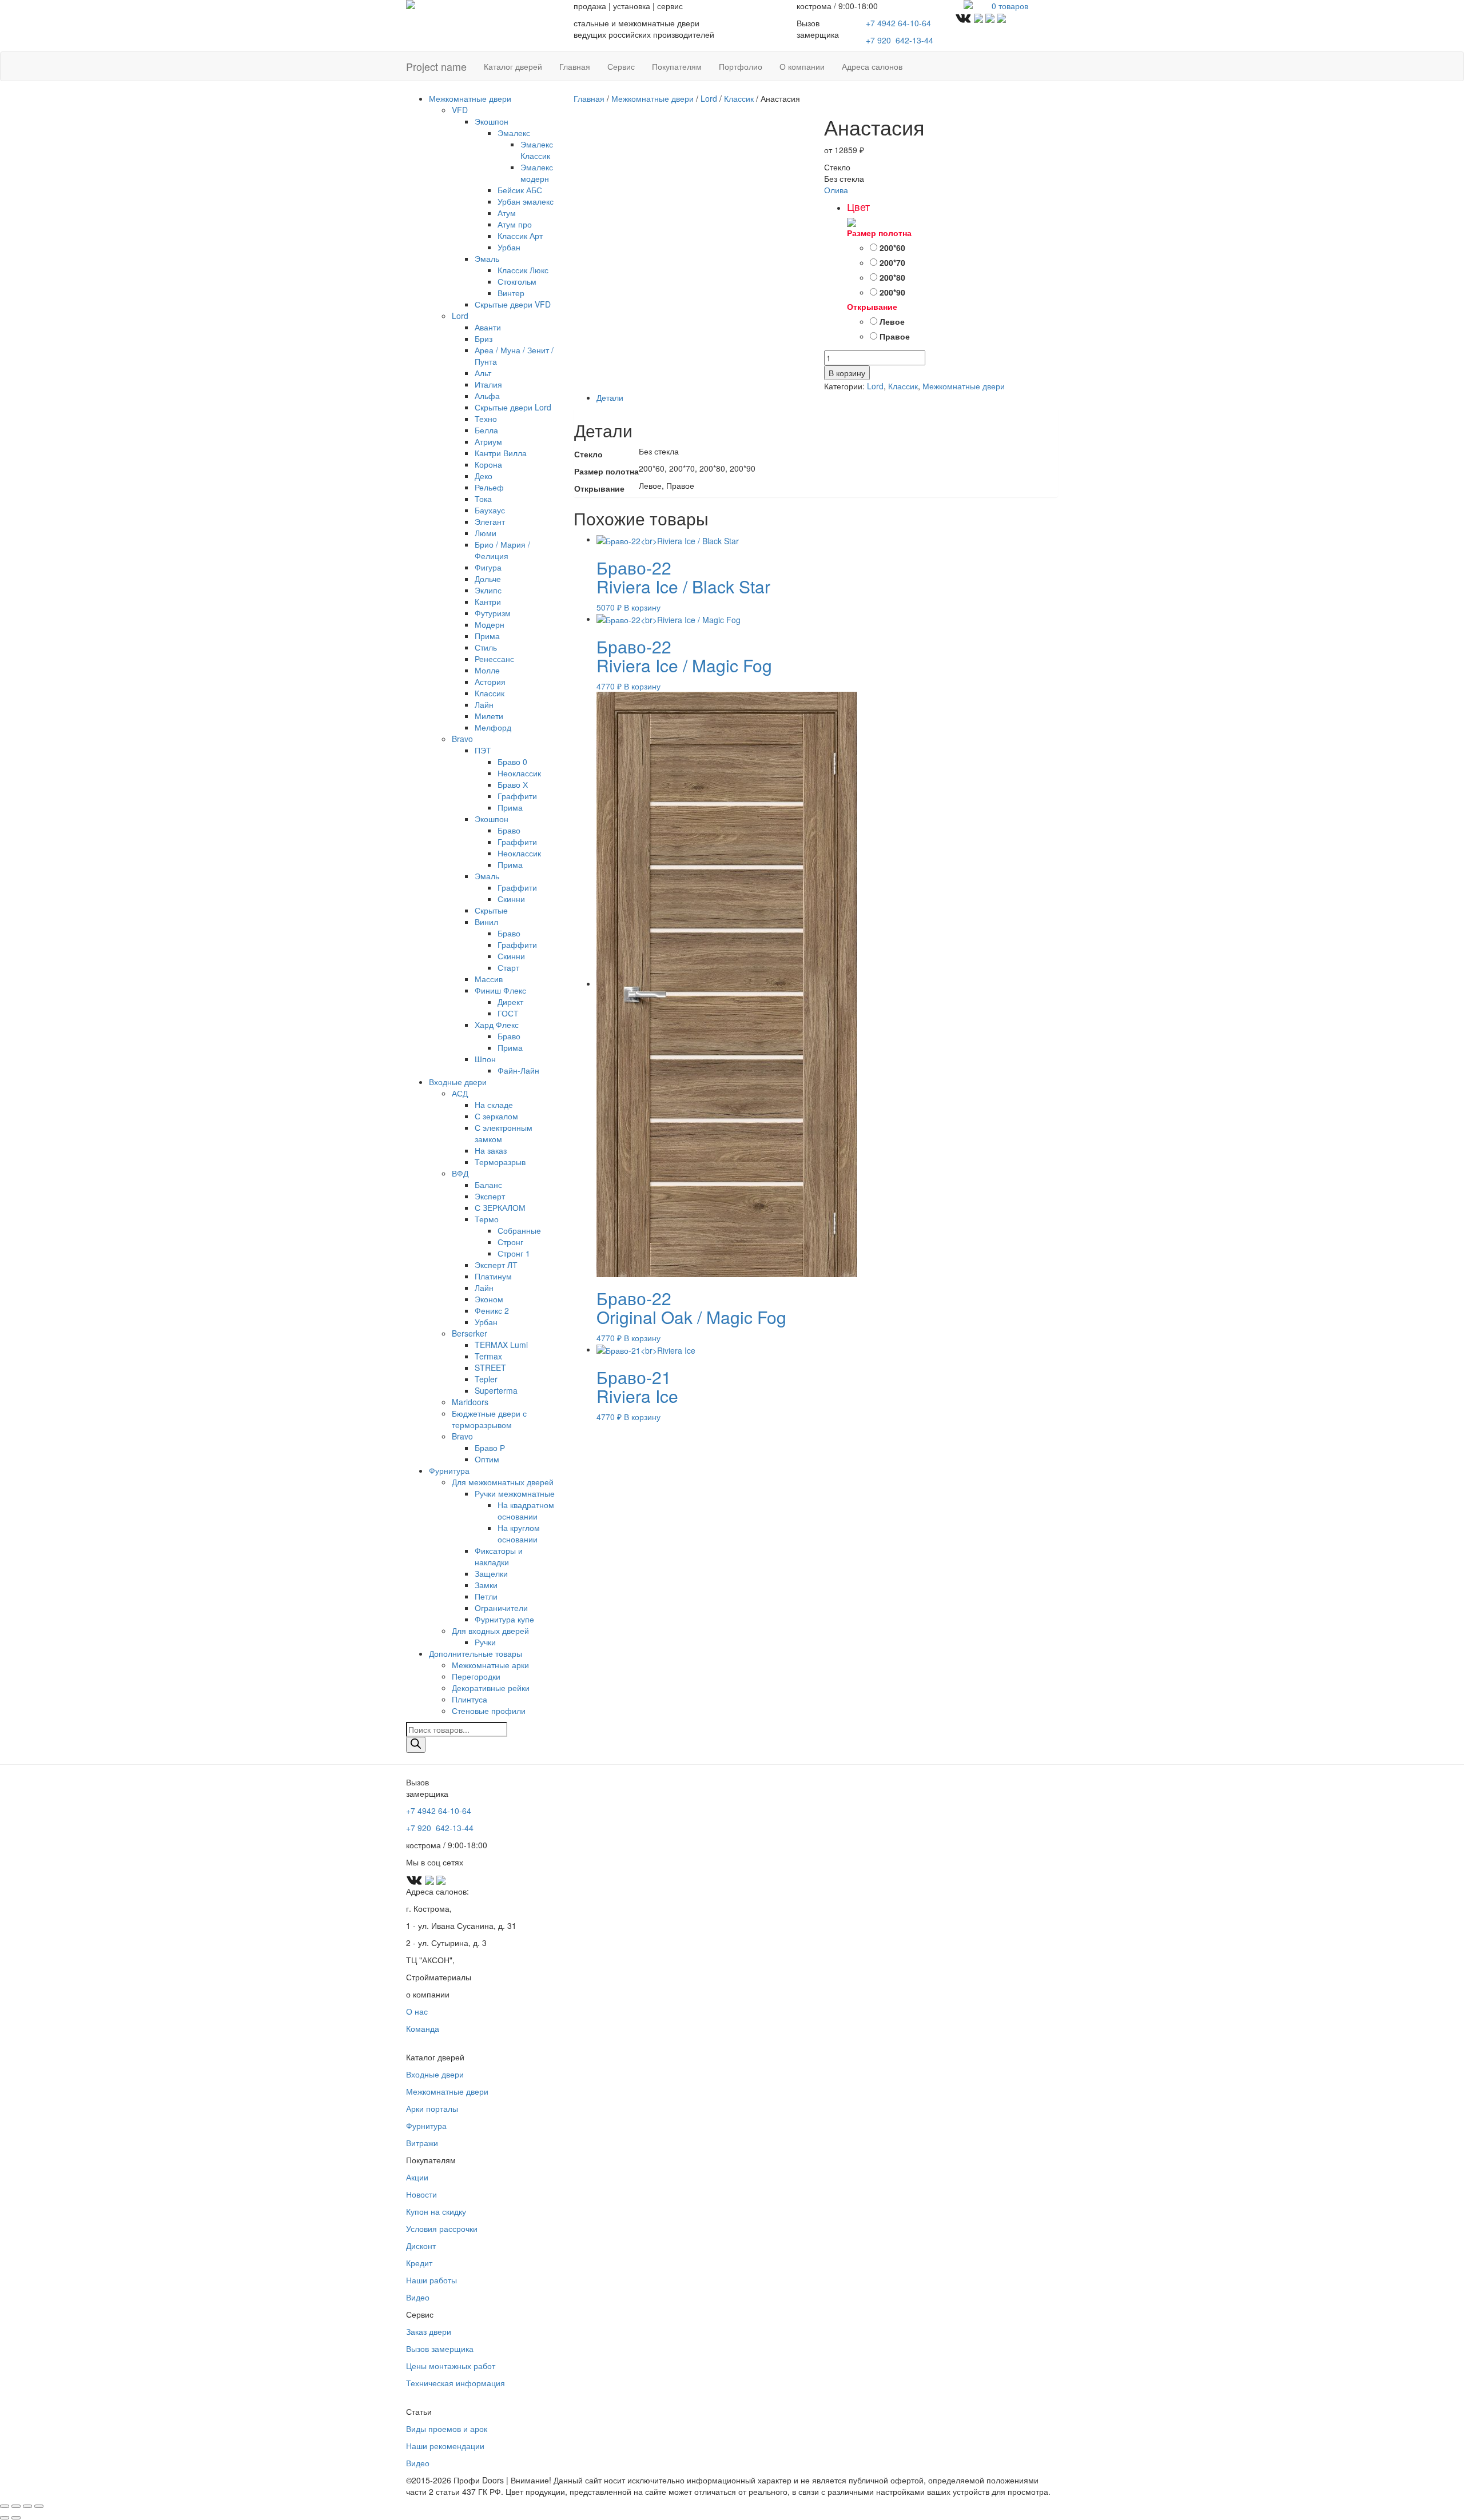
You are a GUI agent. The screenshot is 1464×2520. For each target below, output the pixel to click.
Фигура (488, 567)
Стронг (510, 1242)
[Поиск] (416, 1745)
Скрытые (491, 910)
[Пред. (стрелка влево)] (5, 2518)
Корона (488, 464)
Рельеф (489, 487)
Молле (487, 670)
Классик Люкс (523, 270)
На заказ (491, 1150)
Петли (486, 1596)
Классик (490, 693)
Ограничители (501, 1608)
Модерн (490, 624)
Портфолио (741, 66)
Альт (483, 373)
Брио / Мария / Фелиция (502, 550)
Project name (436, 66)
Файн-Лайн (518, 1070)
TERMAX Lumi (501, 1345)
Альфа (487, 396)
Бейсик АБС (520, 190)
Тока (483, 499)
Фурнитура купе (504, 1619)
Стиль (486, 647)
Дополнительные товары (476, 1653)
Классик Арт (520, 236)
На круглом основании (519, 1533)
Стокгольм (517, 281)
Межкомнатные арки (490, 1665)
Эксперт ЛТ (496, 1265)
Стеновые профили (489, 1710)
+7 (900, 40)
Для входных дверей (490, 1630)
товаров (1010, 6)
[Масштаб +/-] (5, 2506)
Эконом (489, 1299)
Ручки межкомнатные (515, 1493)
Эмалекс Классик (537, 150)
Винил (486, 922)
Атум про (515, 224)
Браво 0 (512, 761)
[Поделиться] (27, 2506)
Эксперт (490, 1196)
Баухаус (490, 510)
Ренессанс (494, 659)
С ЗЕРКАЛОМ (500, 1207)
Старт (508, 967)
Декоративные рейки (491, 1688)
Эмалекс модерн (537, 173)
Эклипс (488, 590)
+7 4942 (898, 23)
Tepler (486, 1379)
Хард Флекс (497, 1024)
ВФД (460, 1173)
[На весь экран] (16, 2506)
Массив (489, 979)
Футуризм (493, 613)
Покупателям (677, 66)
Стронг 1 (514, 1253)
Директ (510, 1002)
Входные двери (458, 1082)
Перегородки (476, 1676)
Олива (836, 190)
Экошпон (492, 121)
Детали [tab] (610, 397)
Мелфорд (493, 727)
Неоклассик (519, 773)
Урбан (509, 247)
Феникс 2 (492, 1310)
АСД (460, 1093)
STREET (490, 1367)
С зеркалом (496, 1116)
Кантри (488, 601)
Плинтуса (470, 1699)
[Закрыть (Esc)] (39, 2506)
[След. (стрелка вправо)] (16, 2518)
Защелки (491, 1573)
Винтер (511, 293)
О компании (802, 66)
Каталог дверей (513, 66)
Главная (575, 66)
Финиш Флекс (500, 990)
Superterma (496, 1390)
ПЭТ (483, 750)
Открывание (872, 306)
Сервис (621, 66)
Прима (487, 636)
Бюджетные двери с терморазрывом (489, 1419)
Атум (507, 213)
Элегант (490, 521)
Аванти (488, 327)
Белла (486, 430)
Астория (490, 681)
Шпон (485, 1059)
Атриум (488, 441)
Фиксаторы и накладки (499, 1556)
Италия (488, 384)
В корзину (847, 373)
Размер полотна (879, 233)
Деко (484, 476)
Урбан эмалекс (526, 201)
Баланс (488, 1185)
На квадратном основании (526, 1510)
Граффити (517, 796)
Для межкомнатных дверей (503, 1482)
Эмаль (487, 258)
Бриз (484, 338)
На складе (494, 1105)
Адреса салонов (872, 66)
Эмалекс (514, 133)
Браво (509, 830)
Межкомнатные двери (470, 98)
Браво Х (513, 784)
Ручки (485, 1642)
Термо (487, 1219)
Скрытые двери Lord (513, 407)
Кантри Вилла (501, 453)
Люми (486, 533)
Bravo (462, 739)
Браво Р (490, 1448)
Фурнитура (449, 1470)
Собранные (519, 1230)
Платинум (493, 1276)
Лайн (484, 704)
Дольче (488, 579)
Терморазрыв (500, 1162)
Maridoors (470, 1402)
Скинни (511, 899)
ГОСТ (508, 1013)
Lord (460, 316)
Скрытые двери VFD (513, 304)
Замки (486, 1585)
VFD (460, 110)
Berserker (470, 1333)
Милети (489, 716)
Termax (488, 1356)
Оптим (487, 1459)
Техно (486, 418)
